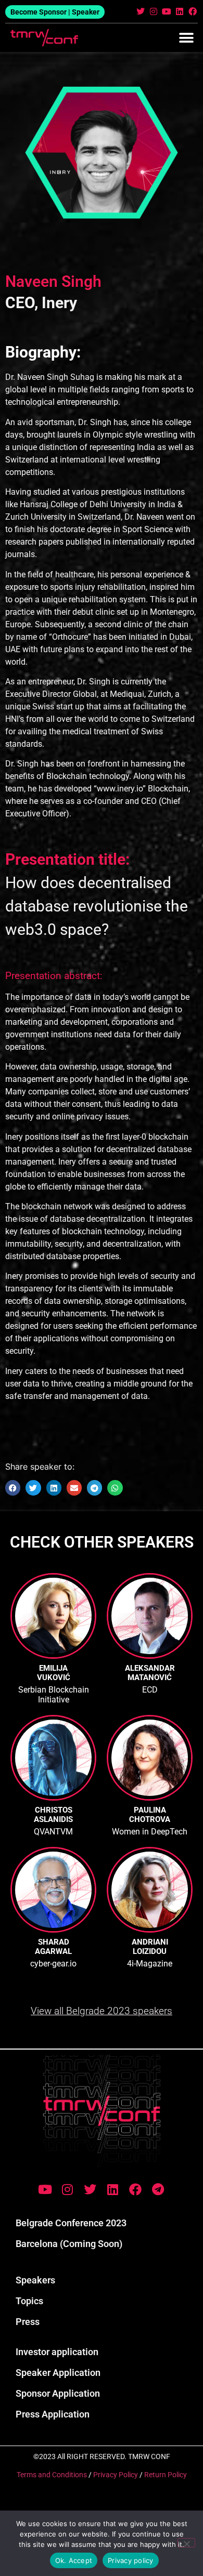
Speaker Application (58, 2373)
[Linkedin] (180, 11)
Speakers (35, 2280)
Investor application (57, 2352)
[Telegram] (158, 2189)
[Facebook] (193, 11)
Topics (29, 2301)
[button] (186, 38)
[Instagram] (153, 11)
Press (28, 2322)
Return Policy (166, 2475)
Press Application (53, 2414)
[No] (186, 2543)
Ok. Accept (74, 2560)
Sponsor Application (58, 2393)
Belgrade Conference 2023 (71, 2223)
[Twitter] (140, 11)
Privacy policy (131, 2560)
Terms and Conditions (52, 2475)
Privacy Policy (116, 2475)
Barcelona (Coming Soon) (69, 2244)
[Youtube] (166, 11)
